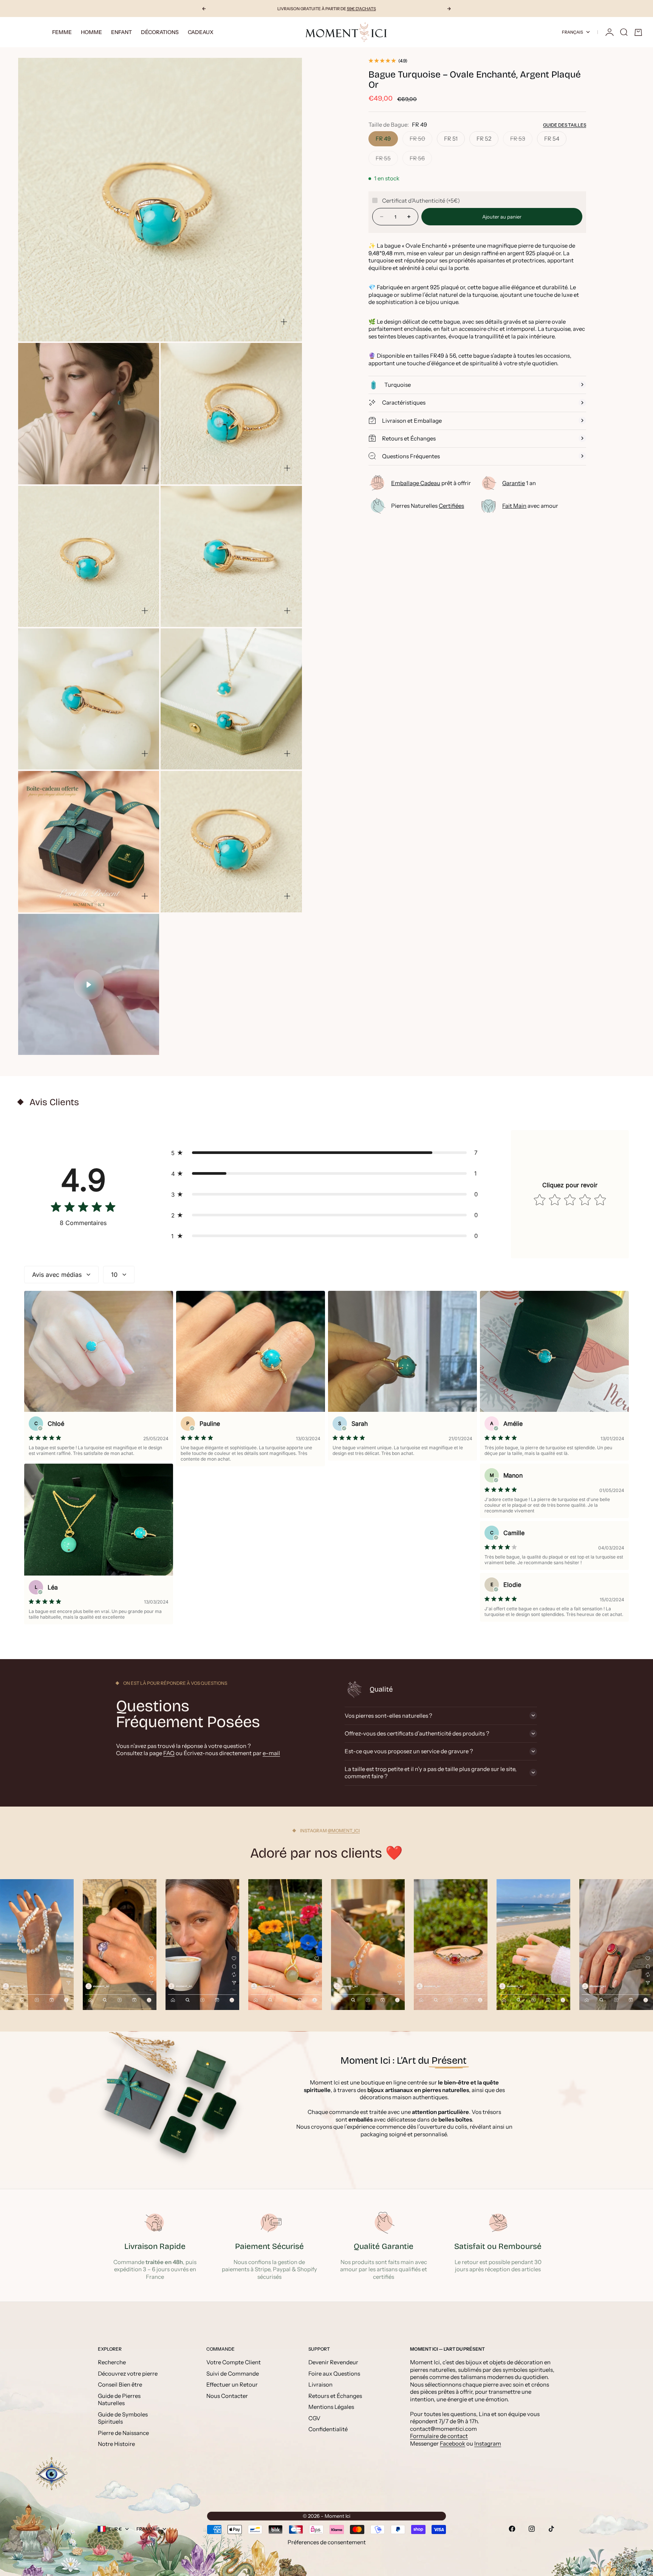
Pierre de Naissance (123, 2433)
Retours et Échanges (335, 2396)
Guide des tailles (565, 125)
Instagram (488, 2443)
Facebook (453, 2443)
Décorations (160, 32)
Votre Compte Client (234, 2362)
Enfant (121, 32)
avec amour (530, 506)
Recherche (112, 2362)
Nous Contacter (227, 2396)
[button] (326, 1153)
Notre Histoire (116, 2444)
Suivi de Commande (233, 2374)
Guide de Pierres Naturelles (119, 2400)
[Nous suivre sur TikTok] (551, 2529)
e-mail (271, 1753)
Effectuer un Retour (232, 2384)
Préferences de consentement (327, 2542)
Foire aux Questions (334, 2374)
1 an (519, 483)
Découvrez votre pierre (128, 2374)
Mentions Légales (331, 2407)
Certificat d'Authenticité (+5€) (421, 200)
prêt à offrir (431, 483)
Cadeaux (201, 32)
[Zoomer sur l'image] (284, 322)
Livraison (320, 2384)
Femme (62, 32)
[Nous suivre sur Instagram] (532, 2529)
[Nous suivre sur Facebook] (512, 2529)
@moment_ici (344, 1831)
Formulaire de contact (439, 2436)
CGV (314, 2418)
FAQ (169, 1753)
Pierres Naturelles (428, 506)
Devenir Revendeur (333, 2362)
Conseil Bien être (120, 2384)
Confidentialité (328, 2429)
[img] (83, 1209)
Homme (91, 32)
